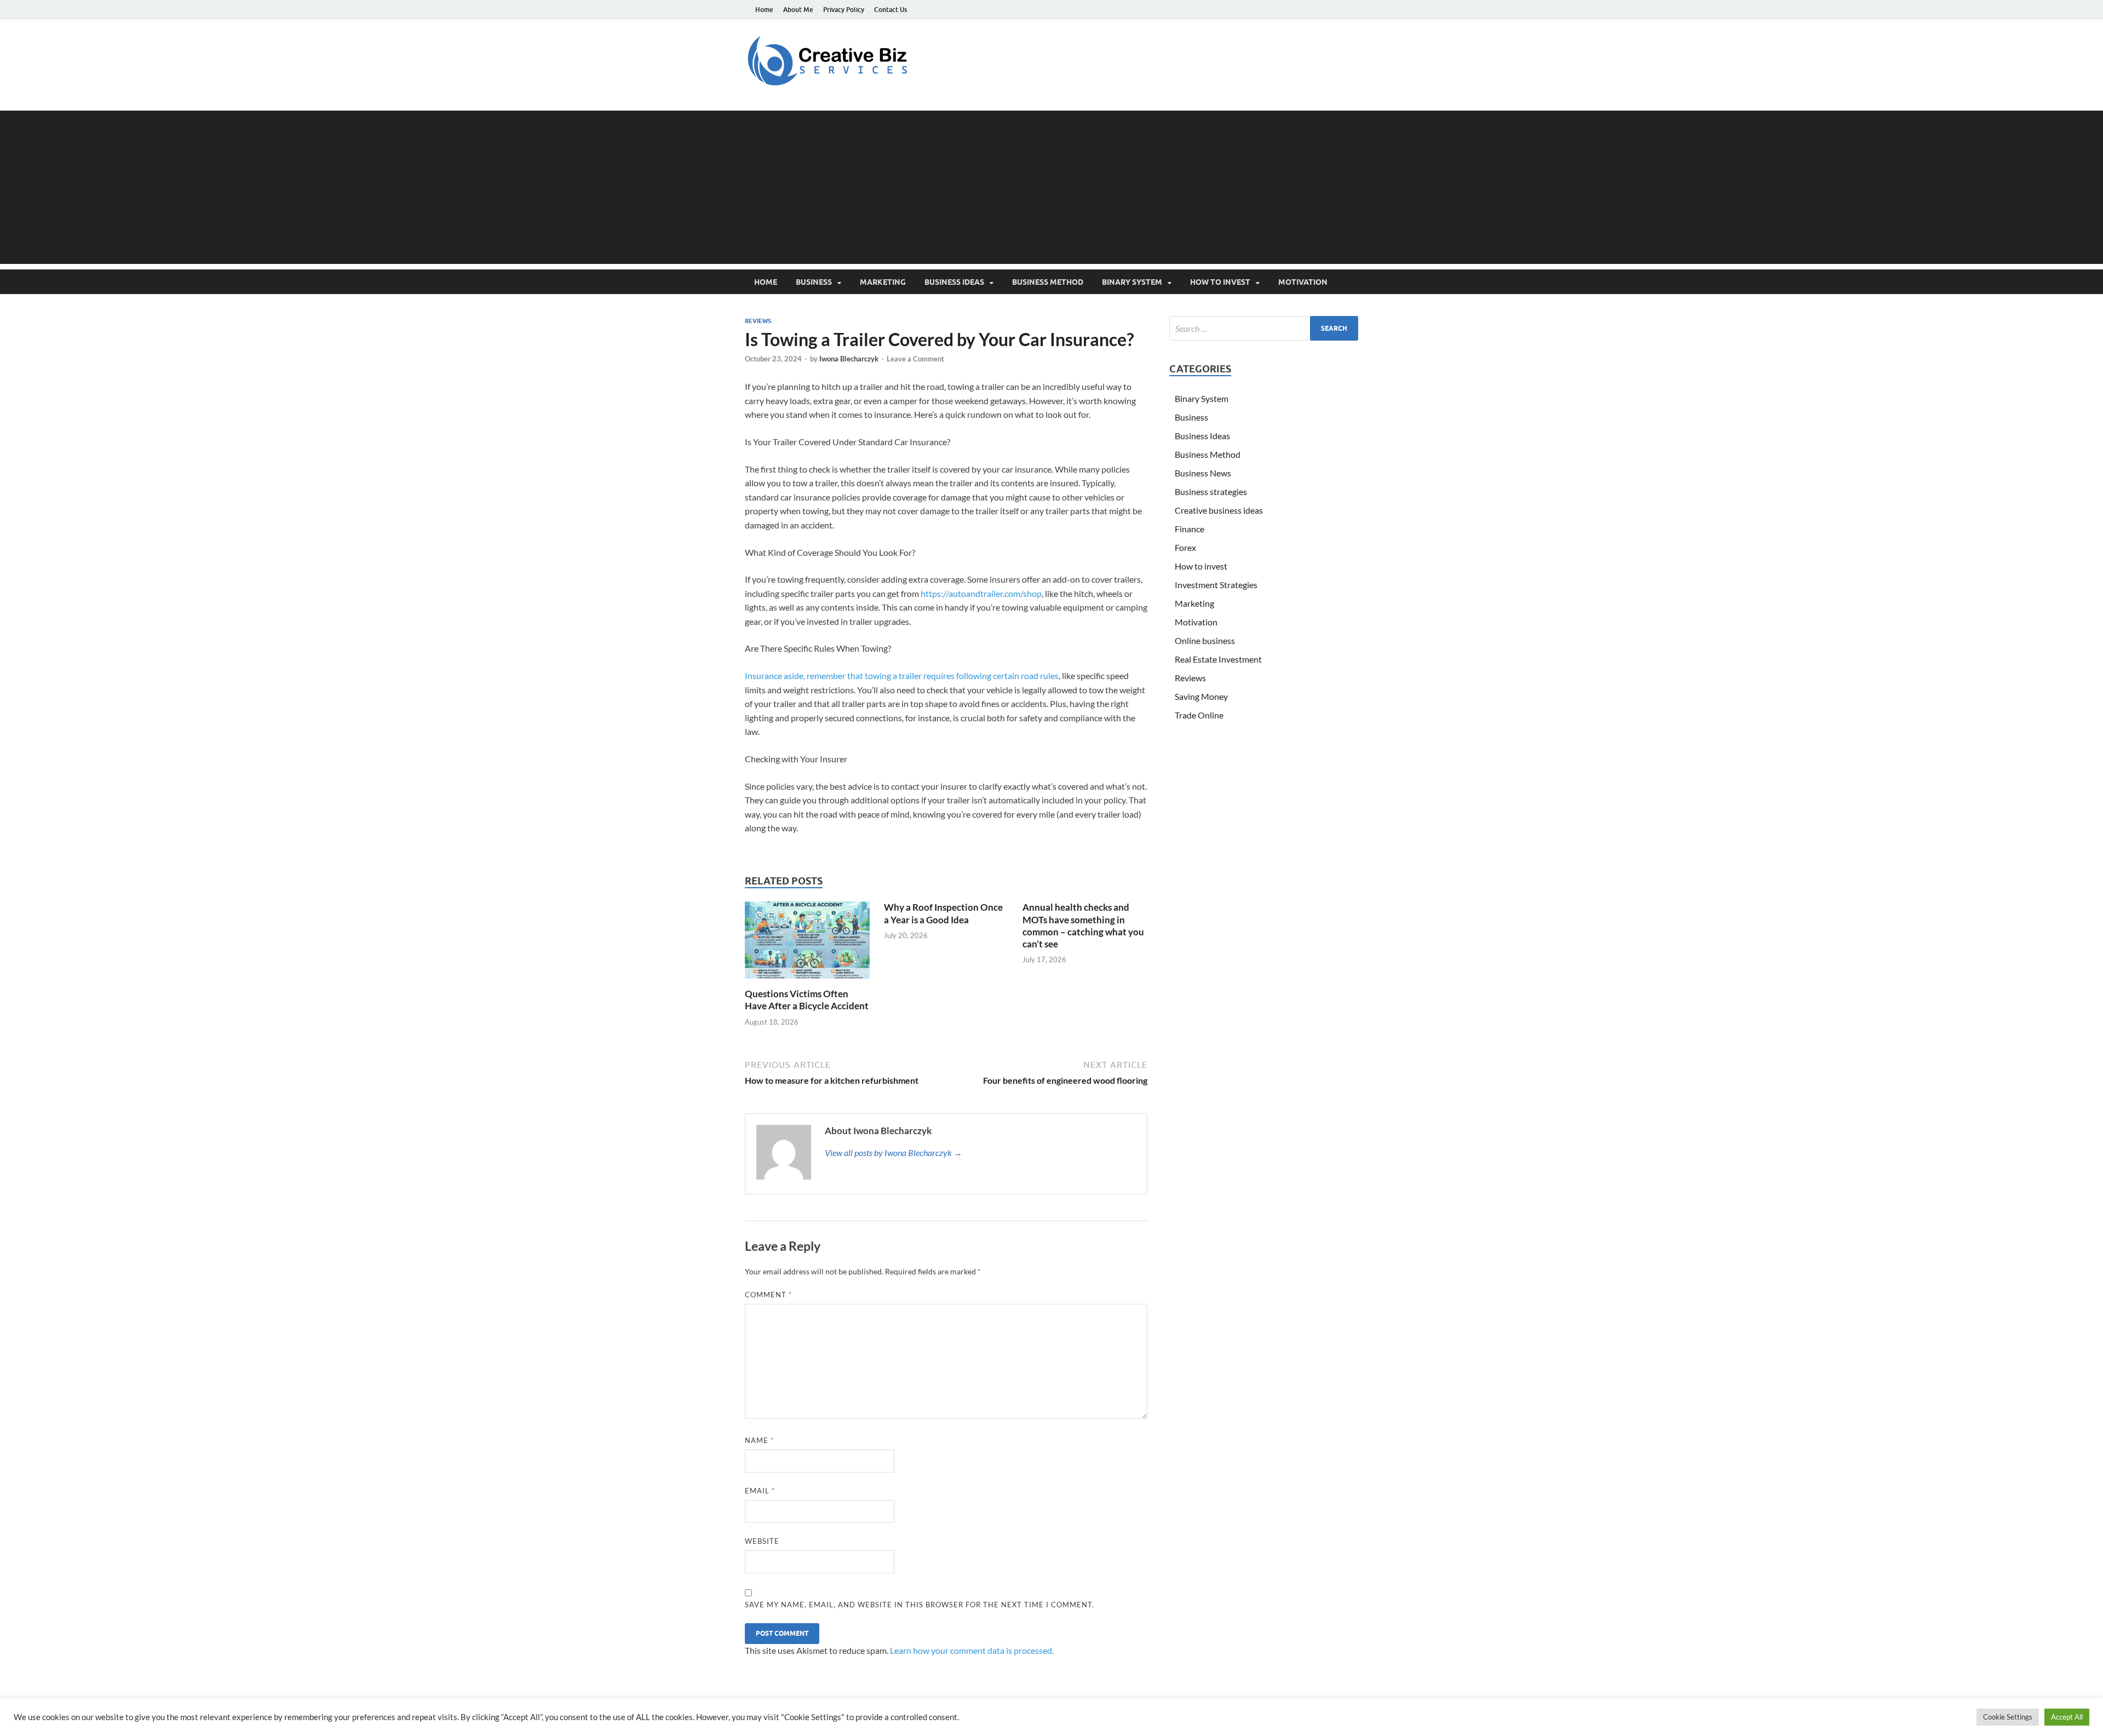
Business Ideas (954, 282)
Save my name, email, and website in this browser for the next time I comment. (920, 1605)
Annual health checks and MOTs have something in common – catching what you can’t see (1083, 925)
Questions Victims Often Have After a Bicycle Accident (807, 1000)
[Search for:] (1264, 328)
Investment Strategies (1216, 585)
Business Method (1048, 282)
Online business (1205, 640)
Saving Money (1201, 696)
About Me (798, 10)
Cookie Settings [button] (2008, 1717)
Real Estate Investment (1218, 659)
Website (762, 1541)
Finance (1190, 529)
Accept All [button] (2067, 1717)
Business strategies (1211, 492)
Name (759, 1440)
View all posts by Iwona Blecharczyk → (894, 1152)
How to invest (1220, 282)
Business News (1203, 473)
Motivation (1303, 282)
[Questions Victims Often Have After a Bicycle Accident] (807, 943)
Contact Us (890, 10)
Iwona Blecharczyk (849, 359)
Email (760, 1491)
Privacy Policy (844, 10)
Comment (768, 1295)
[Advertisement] (1051, 187)
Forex (1185, 547)
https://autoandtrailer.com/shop (981, 593)
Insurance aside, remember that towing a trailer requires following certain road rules (902, 676)
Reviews (758, 321)
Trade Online (1199, 715)
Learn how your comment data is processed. (972, 1650)
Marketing (883, 282)
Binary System (1132, 282)
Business (814, 282)
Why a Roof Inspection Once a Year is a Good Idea (943, 913)
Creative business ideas (1219, 510)
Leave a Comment (915, 359)
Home (764, 10)
